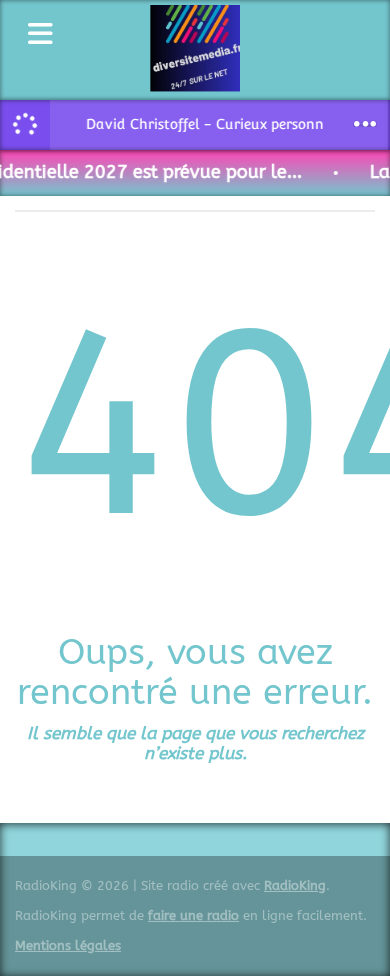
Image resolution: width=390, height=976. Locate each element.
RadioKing (295, 885)
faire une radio (193, 915)
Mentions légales (68, 945)
